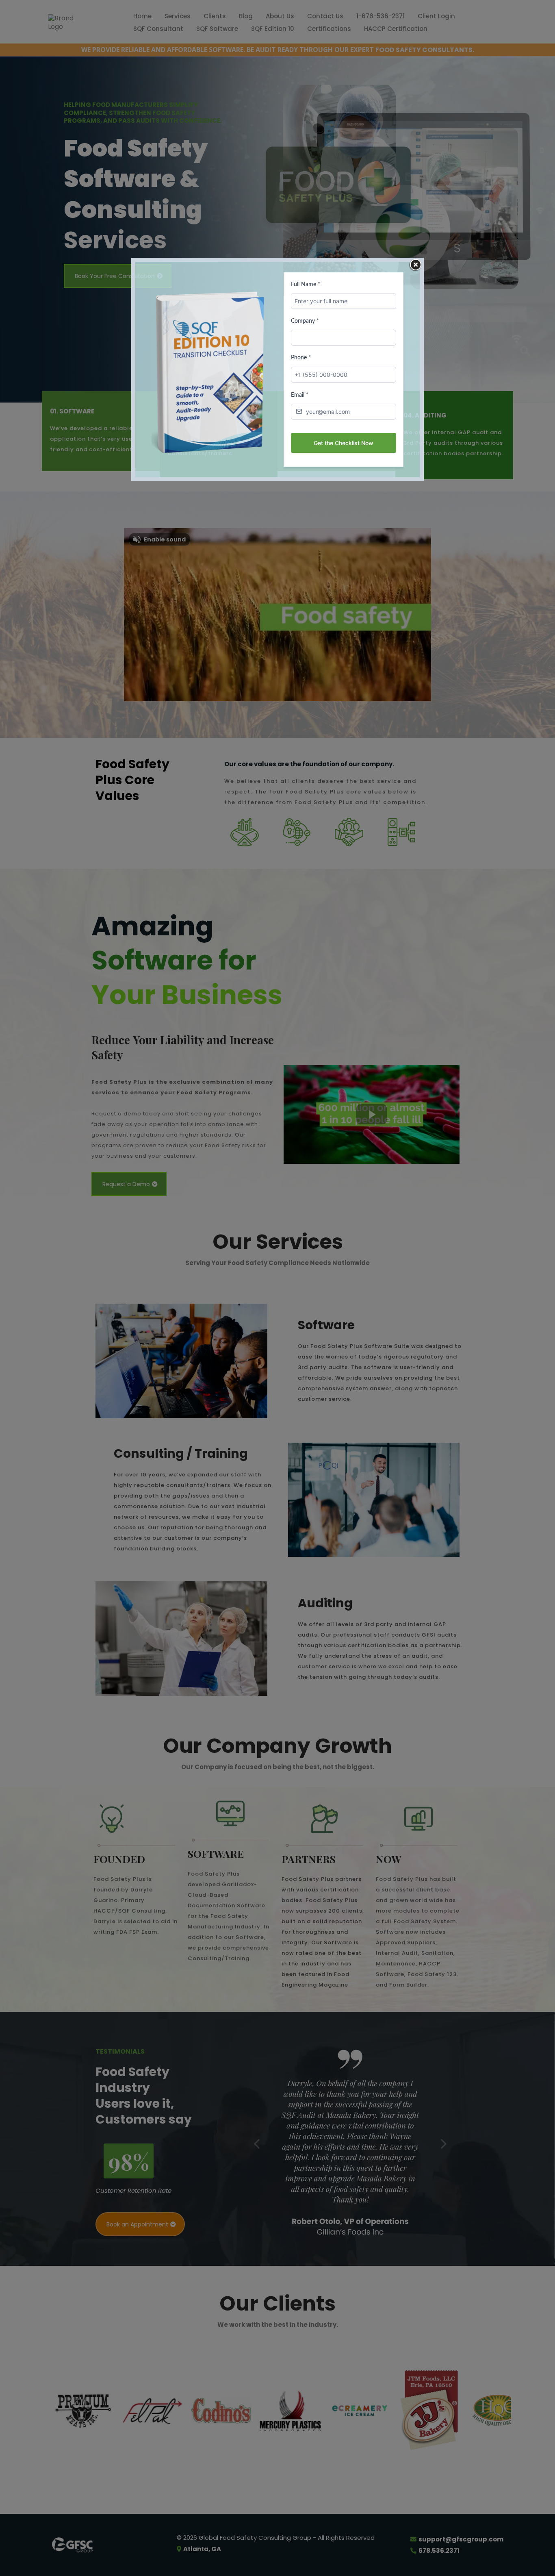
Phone (301, 358)
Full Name (306, 285)
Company (305, 321)
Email (300, 395)
